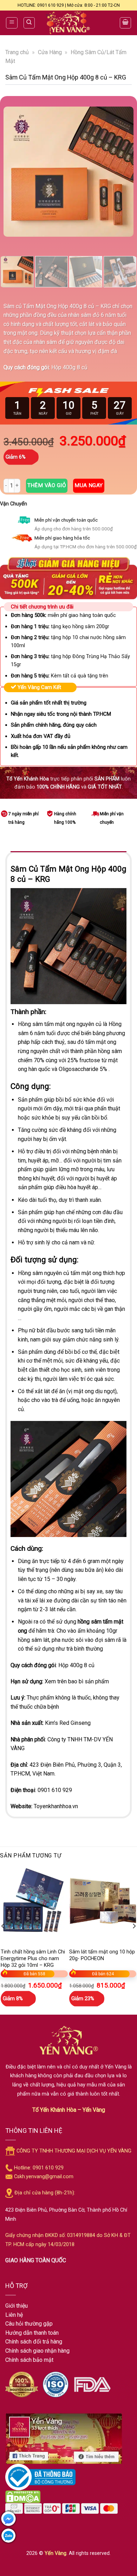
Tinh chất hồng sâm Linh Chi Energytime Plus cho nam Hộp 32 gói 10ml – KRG (33, 1958)
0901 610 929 (55, 1790)
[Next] (122, 172)
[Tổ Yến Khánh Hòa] (68, 23)
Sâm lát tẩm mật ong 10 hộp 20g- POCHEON (102, 1955)
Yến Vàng (56, 2553)
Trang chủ (17, 52)
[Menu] (12, 23)
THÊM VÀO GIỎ (47, 485)
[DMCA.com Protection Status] (23, 2496)
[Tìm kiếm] (29, 23)
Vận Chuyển (14, 504)
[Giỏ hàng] (125, 23)
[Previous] (15, 172)
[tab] (68, 855)
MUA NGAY (89, 485)
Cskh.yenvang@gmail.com (44, 2177)
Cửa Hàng (50, 52)
